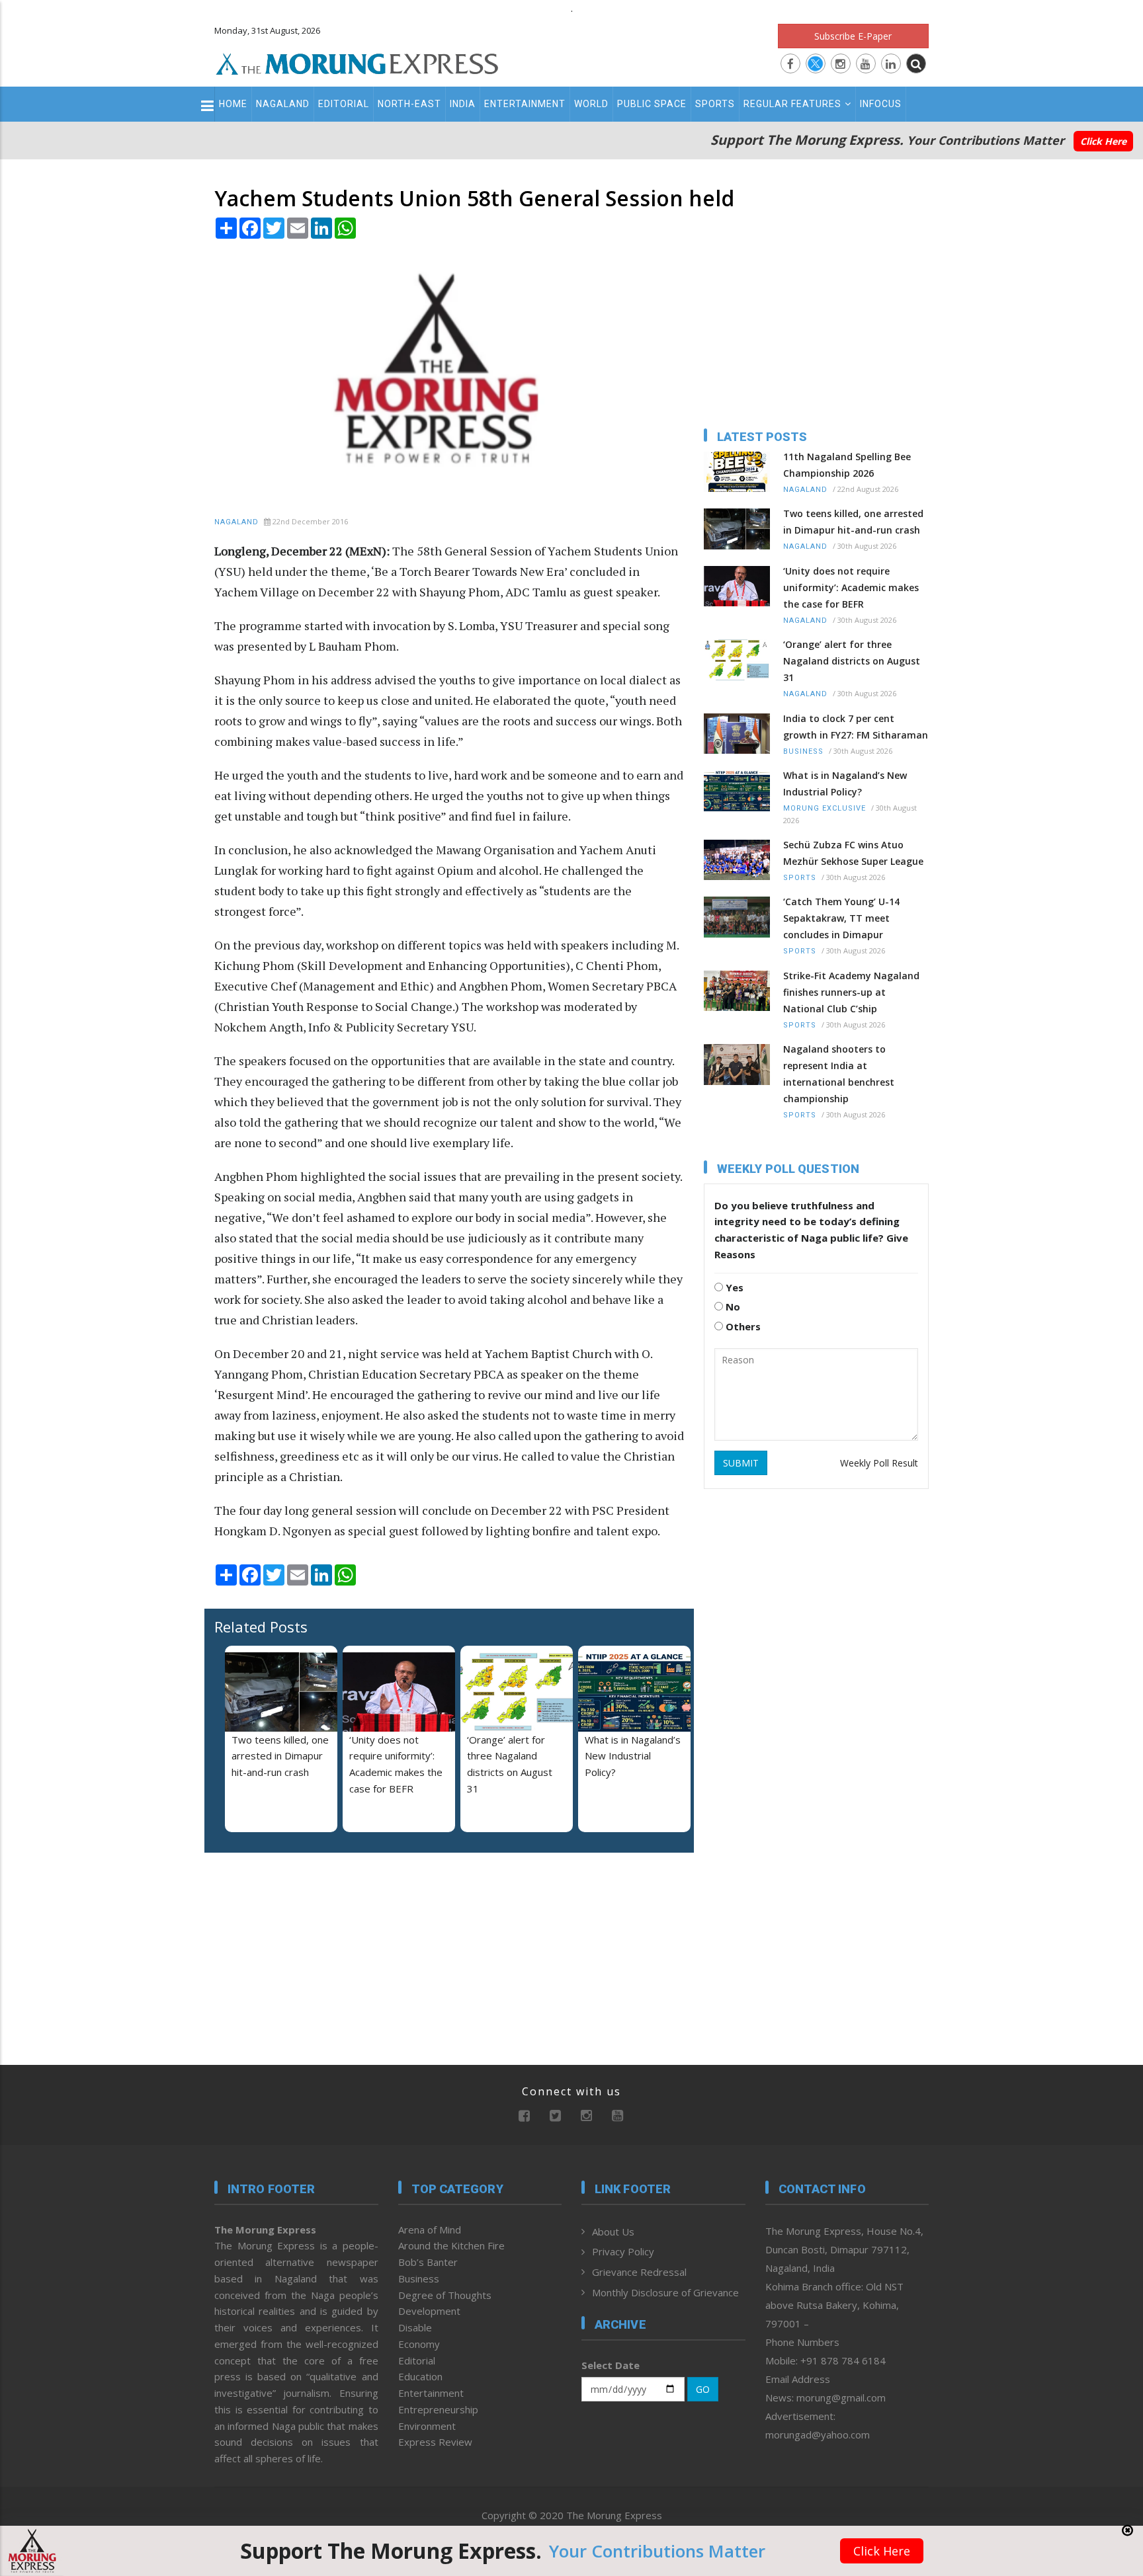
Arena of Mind (430, 2230)
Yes (733, 1287)
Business (803, 751)
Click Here (1103, 141)
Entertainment (525, 104)
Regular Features (792, 104)
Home (233, 104)
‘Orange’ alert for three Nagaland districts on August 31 (852, 661)
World (591, 104)
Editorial (344, 104)
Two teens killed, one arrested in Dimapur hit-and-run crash (280, 1756)
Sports (715, 104)
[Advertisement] (156, 1379)
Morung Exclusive (825, 808)
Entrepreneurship (438, 2409)
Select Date (611, 2365)
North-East (409, 104)
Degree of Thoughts (445, 2295)
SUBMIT (741, 1463)
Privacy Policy (623, 2251)
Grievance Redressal (639, 2272)
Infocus (881, 104)
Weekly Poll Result (879, 1463)
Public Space (652, 104)
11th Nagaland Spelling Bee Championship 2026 (847, 465)
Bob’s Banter (428, 2262)
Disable (415, 2327)
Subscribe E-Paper (853, 36)
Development (429, 2311)
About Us (613, 2232)
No (732, 1307)
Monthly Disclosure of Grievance (665, 2292)
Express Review (435, 2442)
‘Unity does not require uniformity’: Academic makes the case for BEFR (851, 587)
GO (703, 2389)
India (463, 104)
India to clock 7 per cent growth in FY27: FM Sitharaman (856, 727)
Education (420, 2376)
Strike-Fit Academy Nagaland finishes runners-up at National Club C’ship (851, 992)
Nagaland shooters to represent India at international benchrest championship (839, 1074)
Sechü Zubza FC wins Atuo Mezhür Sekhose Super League (853, 853)
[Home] (357, 62)
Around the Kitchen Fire (451, 2245)
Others (742, 1326)
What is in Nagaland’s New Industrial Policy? (633, 1756)
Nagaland (283, 104)
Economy (419, 2344)
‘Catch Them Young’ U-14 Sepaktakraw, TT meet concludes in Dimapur (841, 918)
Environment (427, 2426)
